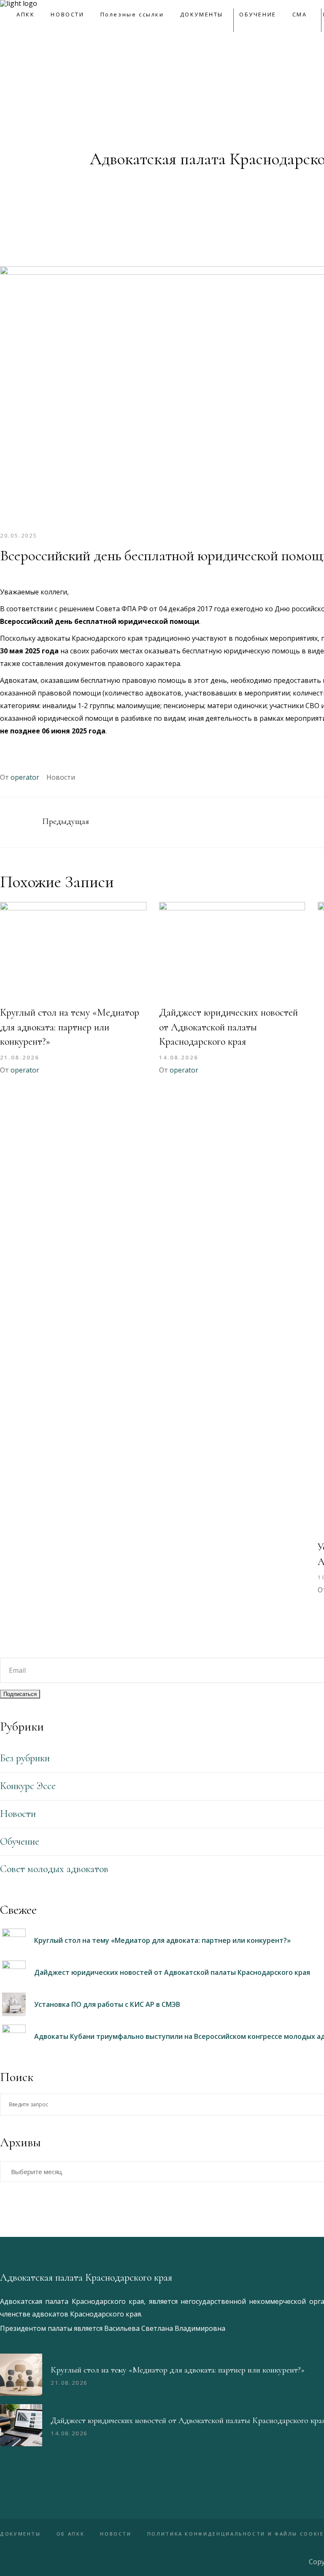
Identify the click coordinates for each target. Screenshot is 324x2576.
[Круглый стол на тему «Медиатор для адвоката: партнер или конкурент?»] (73, 951)
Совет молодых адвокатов (54, 1869)
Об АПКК (70, 2534)
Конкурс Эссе (28, 1786)
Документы (20, 2534)
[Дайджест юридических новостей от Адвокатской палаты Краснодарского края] (232, 951)
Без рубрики (25, 1758)
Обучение (20, 1842)
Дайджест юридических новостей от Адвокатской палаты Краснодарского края (228, 1027)
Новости (61, 777)
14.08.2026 (179, 1057)
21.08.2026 (20, 1057)
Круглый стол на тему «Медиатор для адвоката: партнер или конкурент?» (70, 1027)
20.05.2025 (19, 535)
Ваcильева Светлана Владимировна (165, 2328)
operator (25, 777)
